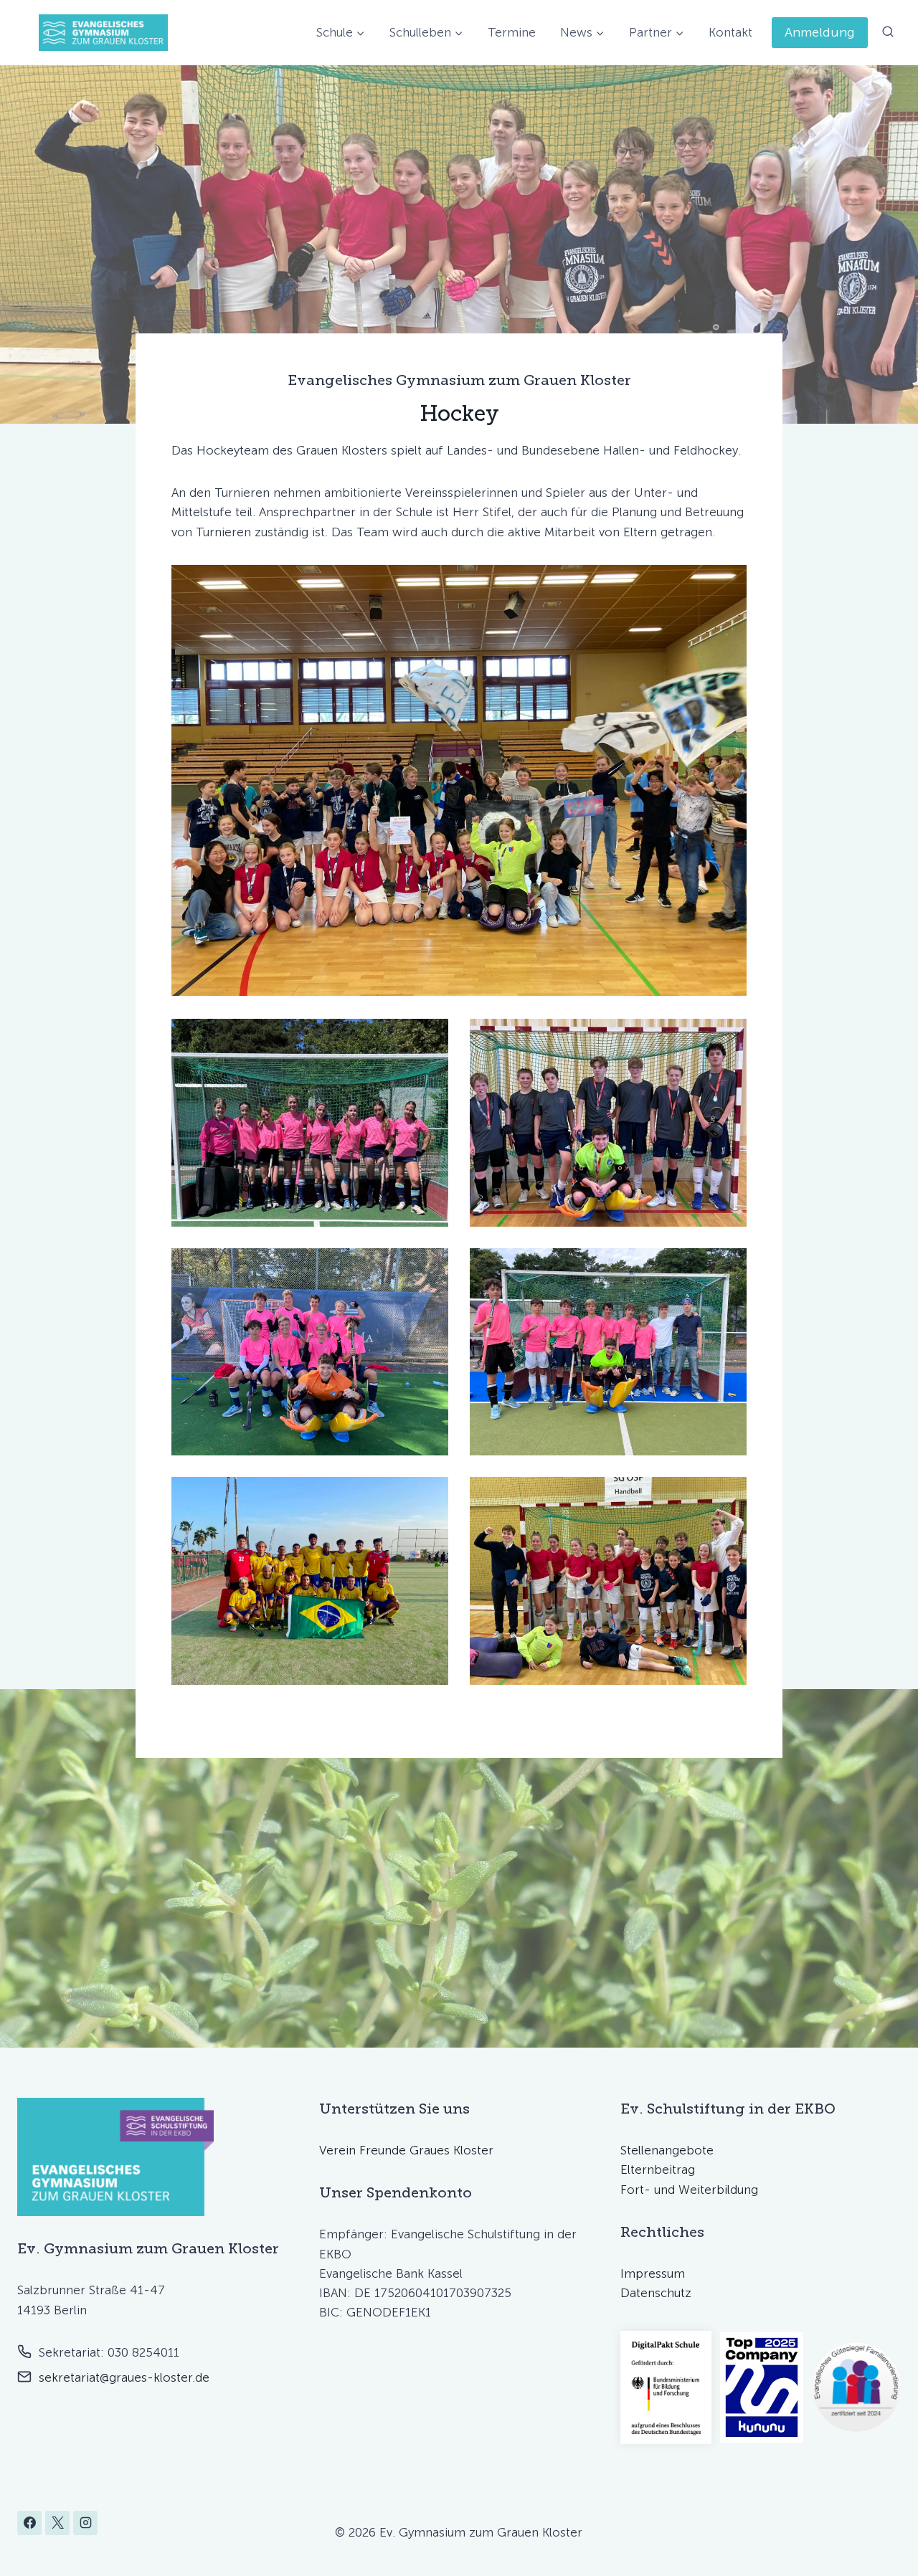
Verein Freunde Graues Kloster (406, 2150)
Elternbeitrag (658, 2169)
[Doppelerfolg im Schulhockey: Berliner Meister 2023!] (608, 1581)
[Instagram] (85, 2523)
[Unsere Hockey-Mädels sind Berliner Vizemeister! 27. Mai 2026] (310, 1123)
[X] (57, 2523)
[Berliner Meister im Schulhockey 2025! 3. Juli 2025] (608, 1352)
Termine (512, 32)
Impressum (653, 2273)
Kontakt (730, 32)
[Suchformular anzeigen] (888, 32)
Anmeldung (820, 32)
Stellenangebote (667, 2150)
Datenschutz (656, 2293)
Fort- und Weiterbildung (689, 2190)
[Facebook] (29, 2523)
